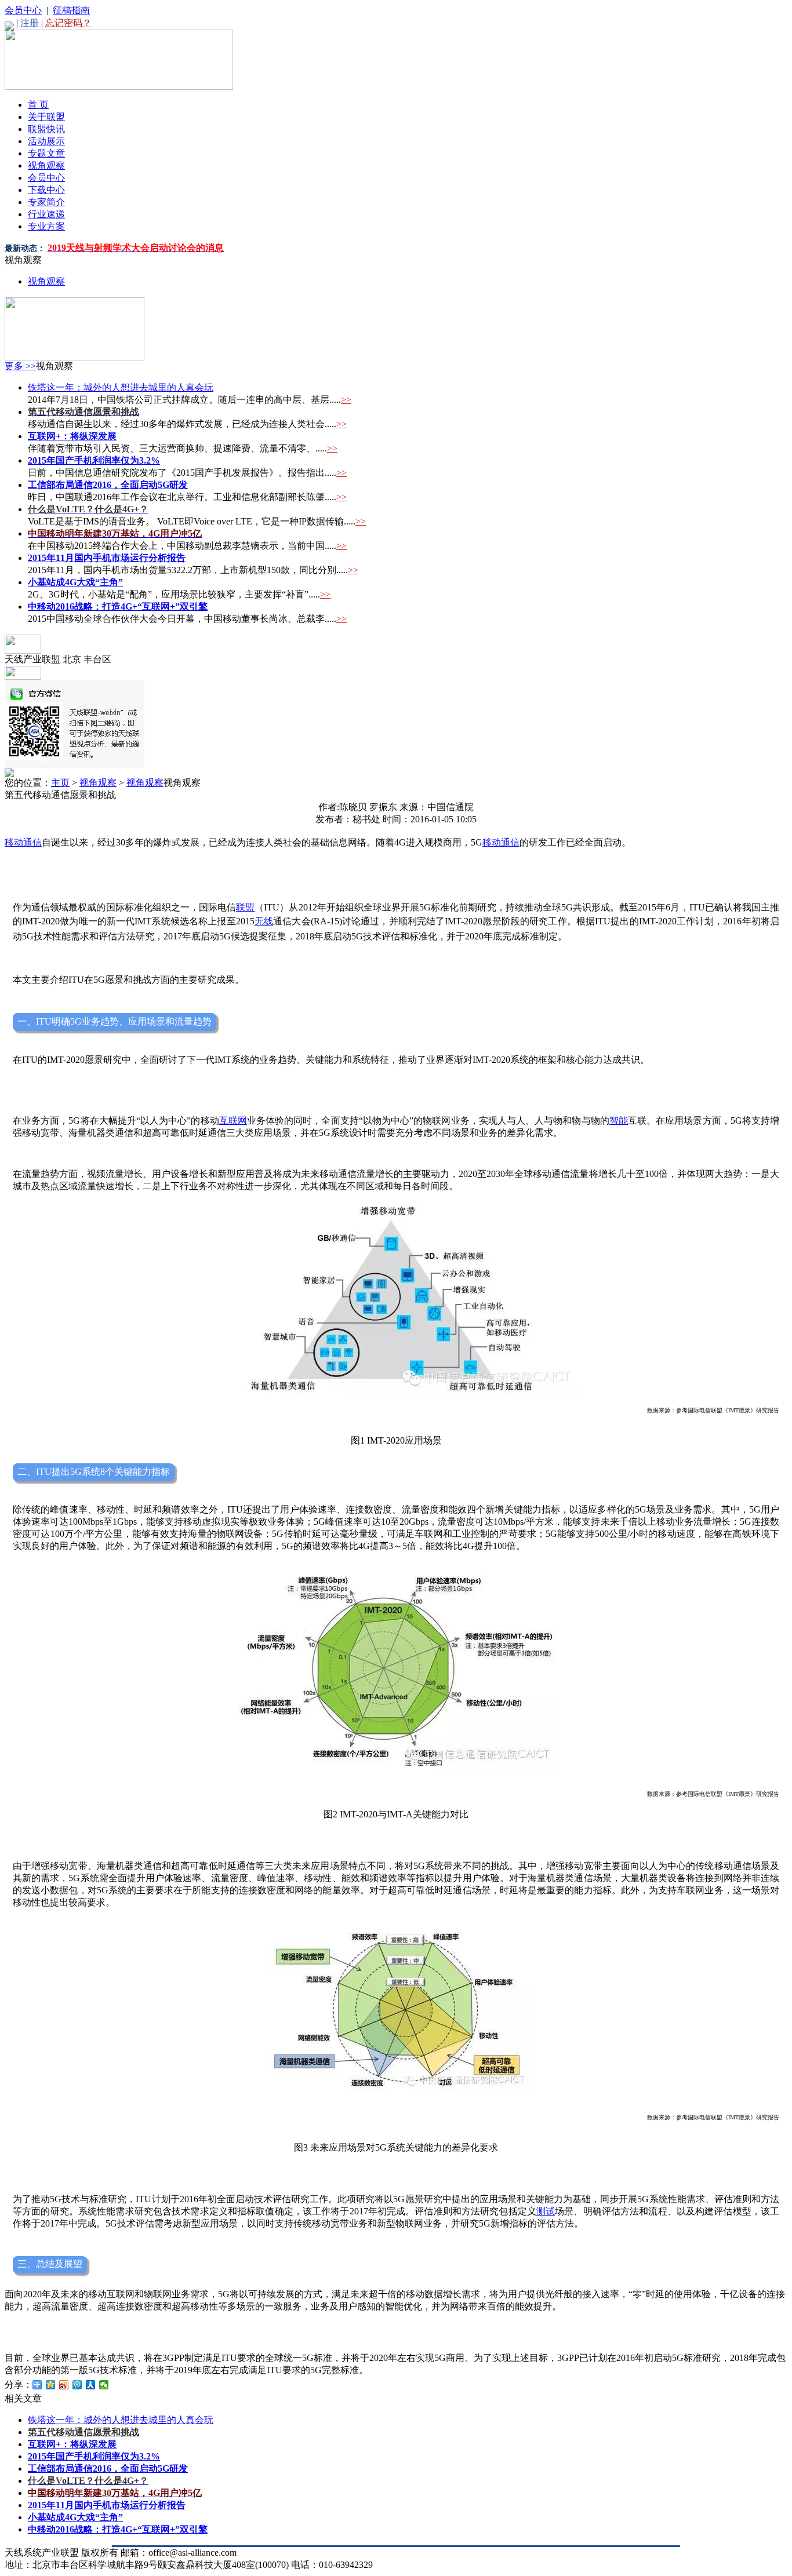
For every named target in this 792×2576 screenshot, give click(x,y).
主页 (60, 783)
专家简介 (46, 202)
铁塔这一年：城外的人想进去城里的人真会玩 (121, 387)
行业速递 (46, 214)
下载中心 (46, 190)
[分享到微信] (104, 2385)
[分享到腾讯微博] (77, 2385)
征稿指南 (71, 10)
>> (346, 400)
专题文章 (46, 153)
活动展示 (46, 141)
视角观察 (46, 165)
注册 (30, 23)
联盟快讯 (46, 129)
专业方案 (46, 226)
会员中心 (23, 10)
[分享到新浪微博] (64, 2385)
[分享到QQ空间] (51, 2385)
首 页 (38, 105)
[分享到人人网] (91, 2385)
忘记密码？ (68, 23)
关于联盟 (46, 117)
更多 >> (20, 366)
